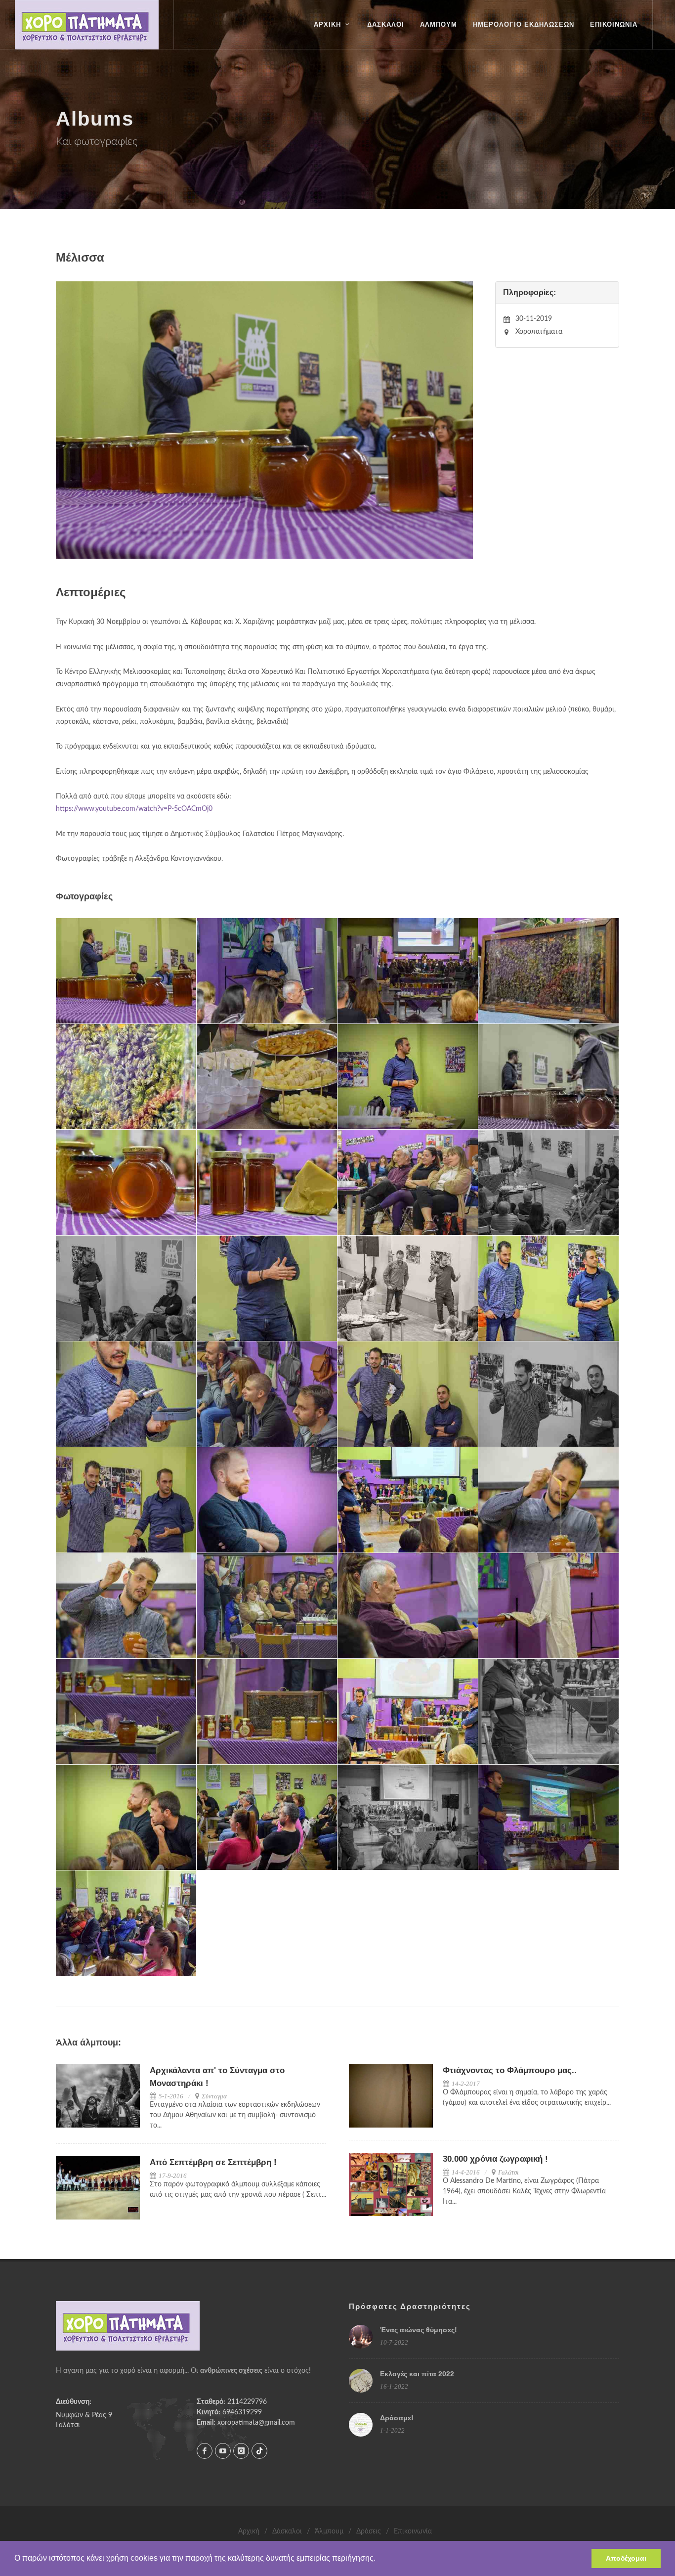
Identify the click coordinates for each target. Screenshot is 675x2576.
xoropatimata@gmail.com (256, 2423)
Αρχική (249, 2532)
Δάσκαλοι (287, 2532)
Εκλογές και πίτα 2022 (417, 2374)
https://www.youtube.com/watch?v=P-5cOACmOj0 (134, 809)
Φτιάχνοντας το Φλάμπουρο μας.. (510, 2070)
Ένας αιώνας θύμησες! (419, 2330)
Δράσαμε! (397, 2418)
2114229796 (247, 2402)
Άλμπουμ (329, 2532)
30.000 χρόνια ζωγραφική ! (495, 2159)
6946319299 (242, 2412)
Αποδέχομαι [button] (626, 2558)
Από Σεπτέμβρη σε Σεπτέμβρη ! (213, 2162)
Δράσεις (369, 2532)
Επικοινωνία (413, 2532)
